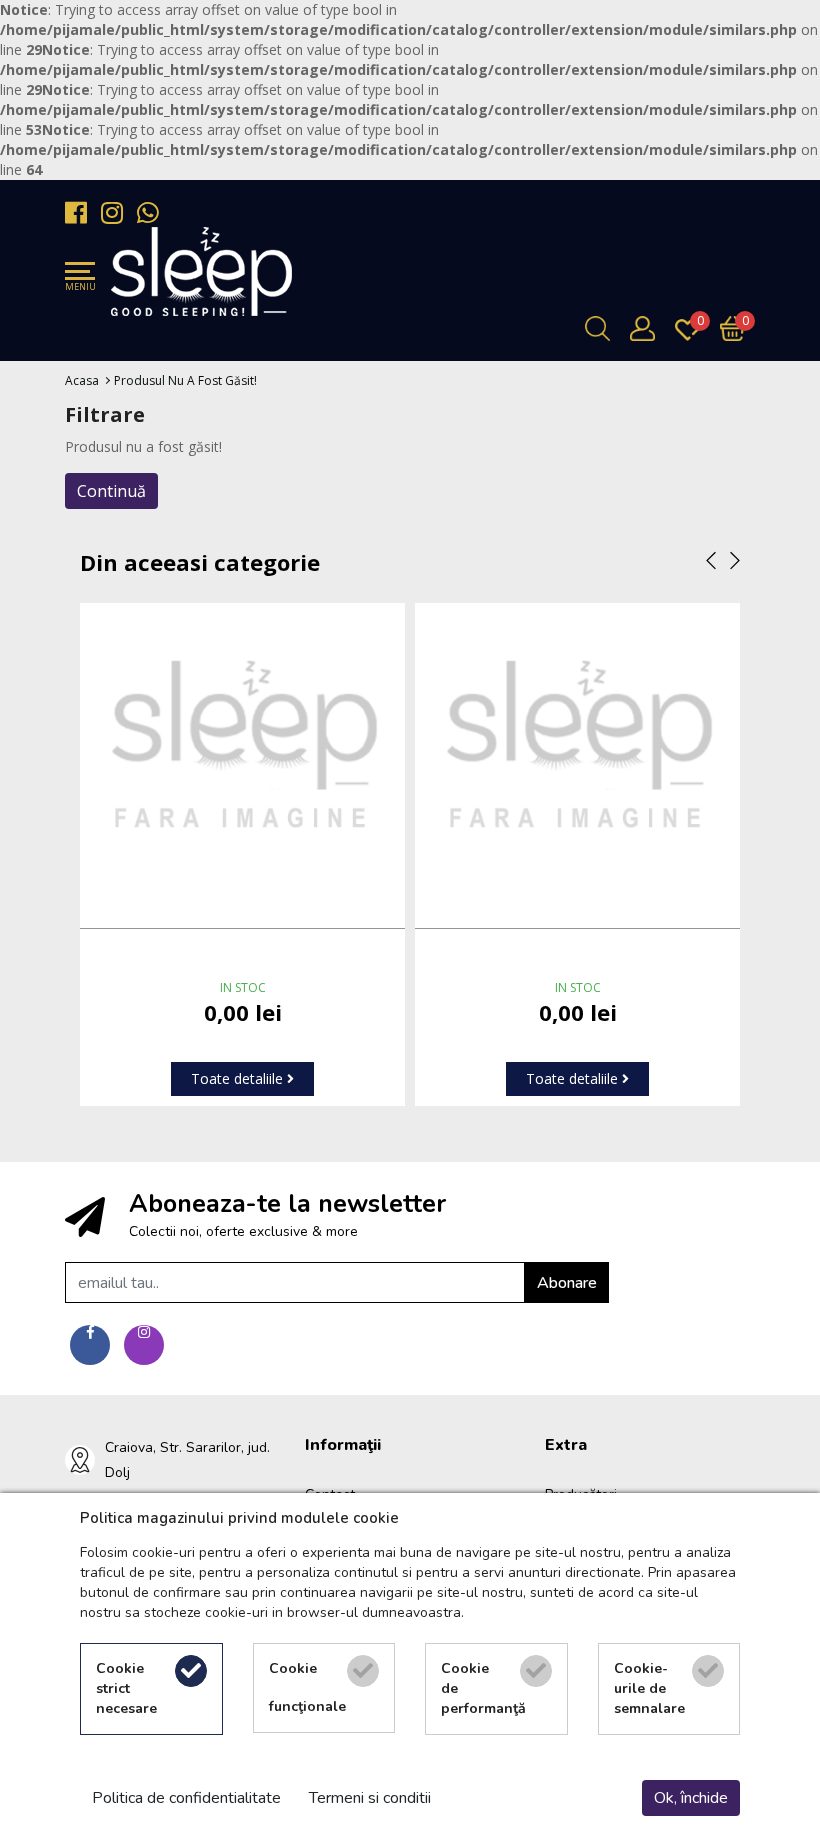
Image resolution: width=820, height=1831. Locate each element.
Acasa (82, 380)
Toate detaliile (239, 1078)
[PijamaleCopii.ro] (201, 271)
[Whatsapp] (153, 212)
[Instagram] (117, 212)
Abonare (567, 1283)
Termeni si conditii (370, 1798)
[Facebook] (81, 212)
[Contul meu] (647, 328)
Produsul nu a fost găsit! (185, 380)
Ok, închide (691, 1798)
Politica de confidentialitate (186, 1798)
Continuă (111, 491)
